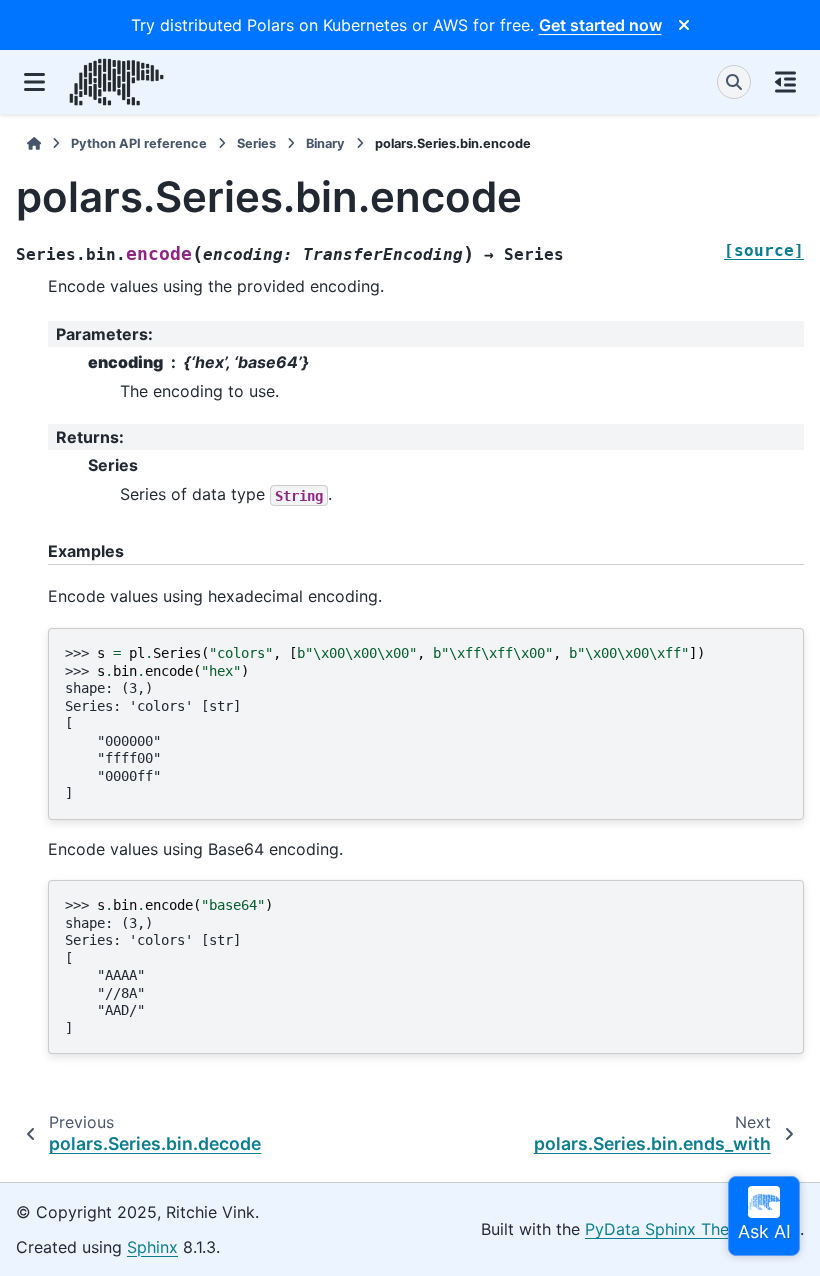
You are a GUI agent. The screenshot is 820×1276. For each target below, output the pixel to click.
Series (256, 143)
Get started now (600, 25)
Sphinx (152, 1247)
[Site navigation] (34, 82)
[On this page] (785, 82)
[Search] (734, 82)
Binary (325, 143)
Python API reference (139, 143)
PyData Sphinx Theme (668, 1229)
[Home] (34, 143)
